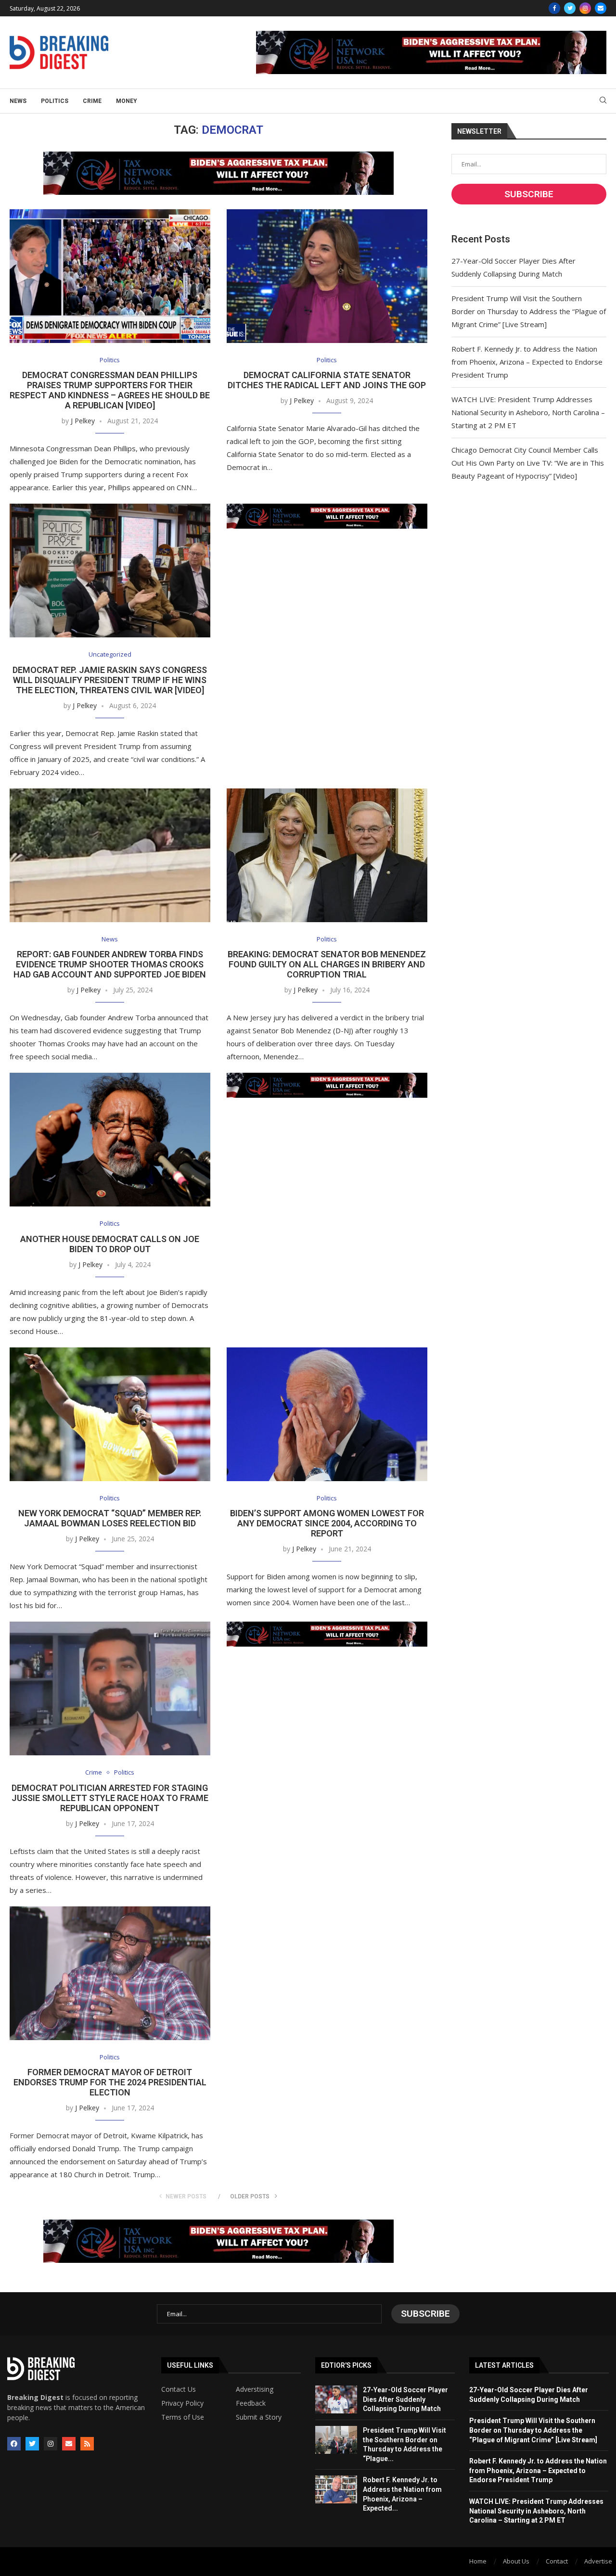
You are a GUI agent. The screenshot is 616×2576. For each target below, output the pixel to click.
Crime (92, 101)
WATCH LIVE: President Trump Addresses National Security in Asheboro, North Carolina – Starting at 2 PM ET (528, 412)
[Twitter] (570, 8)
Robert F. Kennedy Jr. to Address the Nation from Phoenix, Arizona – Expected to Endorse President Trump (527, 362)
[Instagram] (585, 8)
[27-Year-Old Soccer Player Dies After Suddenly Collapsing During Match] (336, 2399)
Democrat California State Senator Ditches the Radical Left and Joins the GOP (327, 380)
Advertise (598, 2561)
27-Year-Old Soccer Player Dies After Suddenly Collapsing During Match (405, 2399)
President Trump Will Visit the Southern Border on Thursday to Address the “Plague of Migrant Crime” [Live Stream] (529, 311)
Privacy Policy (182, 2403)
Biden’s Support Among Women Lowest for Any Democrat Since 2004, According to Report (327, 1523)
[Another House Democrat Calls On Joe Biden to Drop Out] (110, 1140)
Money (127, 101)
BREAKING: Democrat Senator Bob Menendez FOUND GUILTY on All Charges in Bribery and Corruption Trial (327, 964)
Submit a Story (259, 2417)
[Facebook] (554, 8)
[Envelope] (69, 2444)
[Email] (601, 8)
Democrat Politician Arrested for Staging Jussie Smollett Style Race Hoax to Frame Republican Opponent (110, 1798)
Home (478, 2561)
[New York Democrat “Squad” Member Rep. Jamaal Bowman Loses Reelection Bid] (110, 1414)
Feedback (251, 2403)
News (18, 101)
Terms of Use (183, 2417)
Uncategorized (110, 655)
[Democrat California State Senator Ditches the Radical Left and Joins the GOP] (327, 276)
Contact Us (179, 2389)
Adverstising (255, 2389)
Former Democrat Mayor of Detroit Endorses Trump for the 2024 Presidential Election (110, 2082)
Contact (557, 2561)
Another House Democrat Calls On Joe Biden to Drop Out (110, 1244)
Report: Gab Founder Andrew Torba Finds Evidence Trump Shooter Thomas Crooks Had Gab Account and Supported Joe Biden (110, 964)
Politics (55, 101)
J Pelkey (83, 421)
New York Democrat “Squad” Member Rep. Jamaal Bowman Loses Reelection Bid (110, 1518)
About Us (516, 2561)
